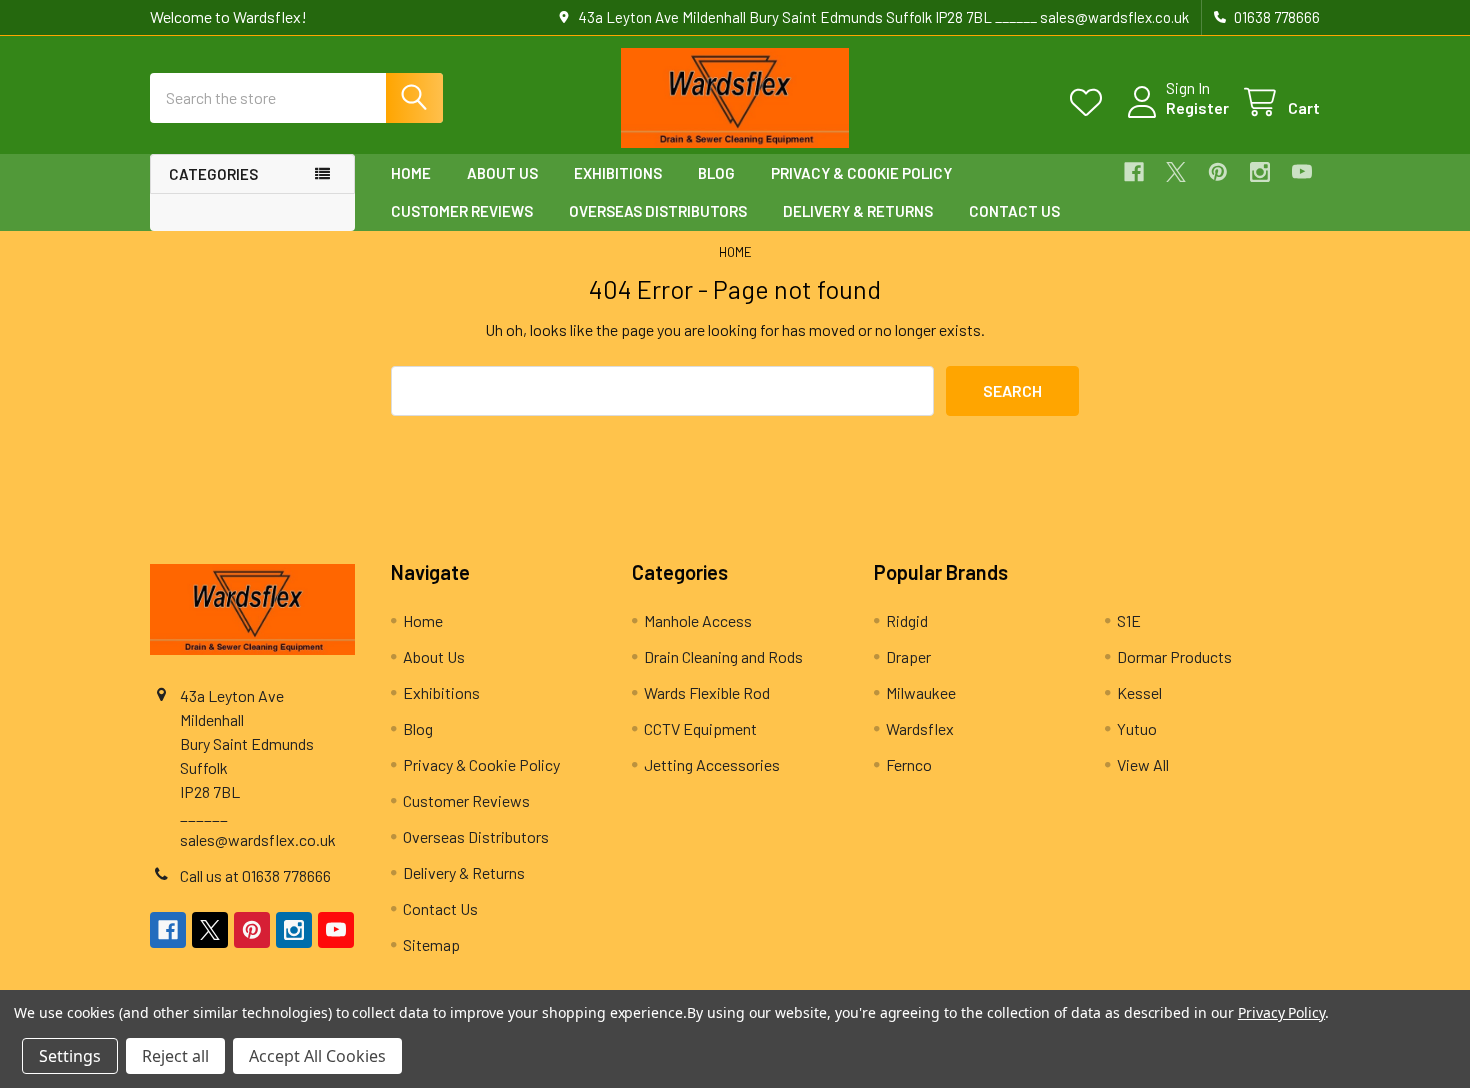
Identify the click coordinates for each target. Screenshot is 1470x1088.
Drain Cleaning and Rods (723, 656)
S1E (1129, 620)
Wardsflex (920, 728)
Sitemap (431, 944)
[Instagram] (1260, 172)
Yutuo (1137, 728)
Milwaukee (921, 692)
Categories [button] (213, 174)
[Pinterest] (1218, 172)
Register (1197, 107)
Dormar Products (1174, 656)
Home (411, 173)
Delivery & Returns (858, 211)
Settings (70, 1056)
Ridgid (907, 620)
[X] (1176, 172)
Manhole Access (698, 620)
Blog (716, 173)
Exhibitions (618, 173)
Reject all (175, 1056)
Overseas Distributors (658, 211)
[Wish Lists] (1090, 102)
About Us (502, 173)
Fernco (909, 764)
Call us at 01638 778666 (255, 875)
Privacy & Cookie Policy (861, 173)
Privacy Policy (1281, 1012)
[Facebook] (1134, 172)
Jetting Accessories (712, 764)
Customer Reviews (462, 211)
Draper (908, 656)
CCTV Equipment (700, 728)
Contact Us (1014, 211)
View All (1143, 764)
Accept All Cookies (317, 1056)
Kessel (1139, 692)
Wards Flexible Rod (707, 692)
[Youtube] (1302, 172)
